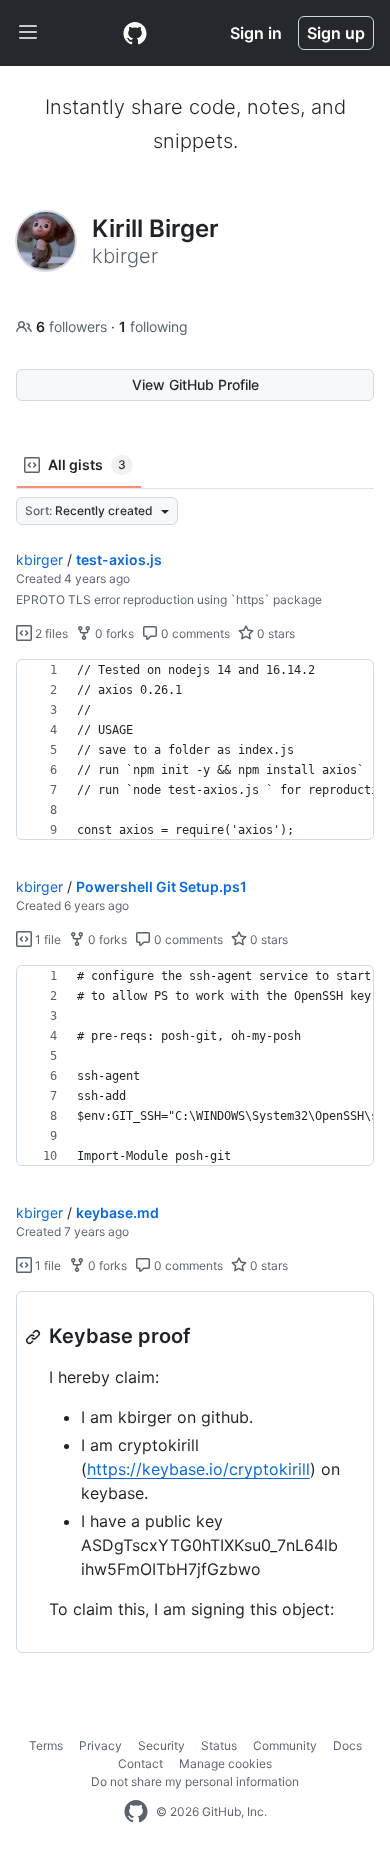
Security (161, 1745)
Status (219, 1745)
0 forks (113, 633)
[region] (195, 750)
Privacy (100, 1745)
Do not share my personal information (195, 1781)
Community (285, 1745)
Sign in (256, 33)
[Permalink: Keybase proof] (35, 1337)
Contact (140, 1763)
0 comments (194, 633)
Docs (347, 1745)
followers (73, 326)
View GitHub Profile (195, 384)
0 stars (274, 633)
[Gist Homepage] (135, 33)
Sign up (336, 33)
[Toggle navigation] (28, 33)
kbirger (39, 559)
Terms (46, 1745)
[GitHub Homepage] (136, 1812)
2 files (50, 633)
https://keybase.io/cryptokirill (198, 1469)
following (153, 326)
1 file (46, 939)
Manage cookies (225, 1763)
